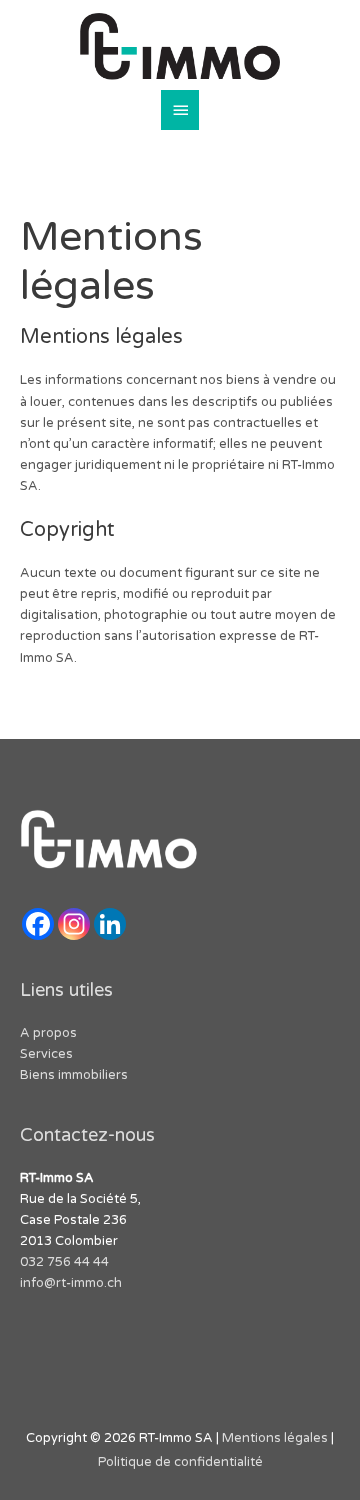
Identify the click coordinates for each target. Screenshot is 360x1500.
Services (46, 1054)
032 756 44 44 (66, 1262)
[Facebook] (38, 924)
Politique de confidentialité (180, 1462)
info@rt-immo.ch (71, 1283)
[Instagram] (74, 924)
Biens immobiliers (74, 1075)
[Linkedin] (110, 924)
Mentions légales (276, 1438)
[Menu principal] (180, 110)
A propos (48, 1033)
